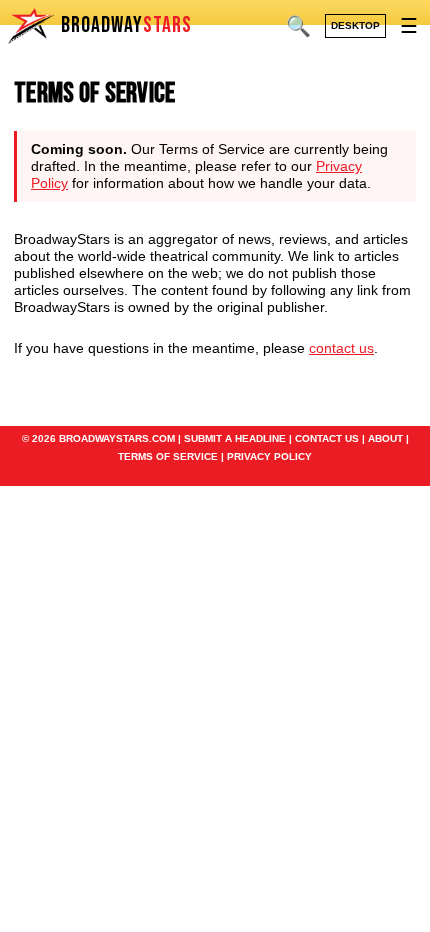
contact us (341, 348)
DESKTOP (355, 25)
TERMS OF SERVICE (168, 456)
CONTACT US (327, 438)
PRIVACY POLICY (269, 456)
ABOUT (385, 438)
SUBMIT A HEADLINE (235, 438)
